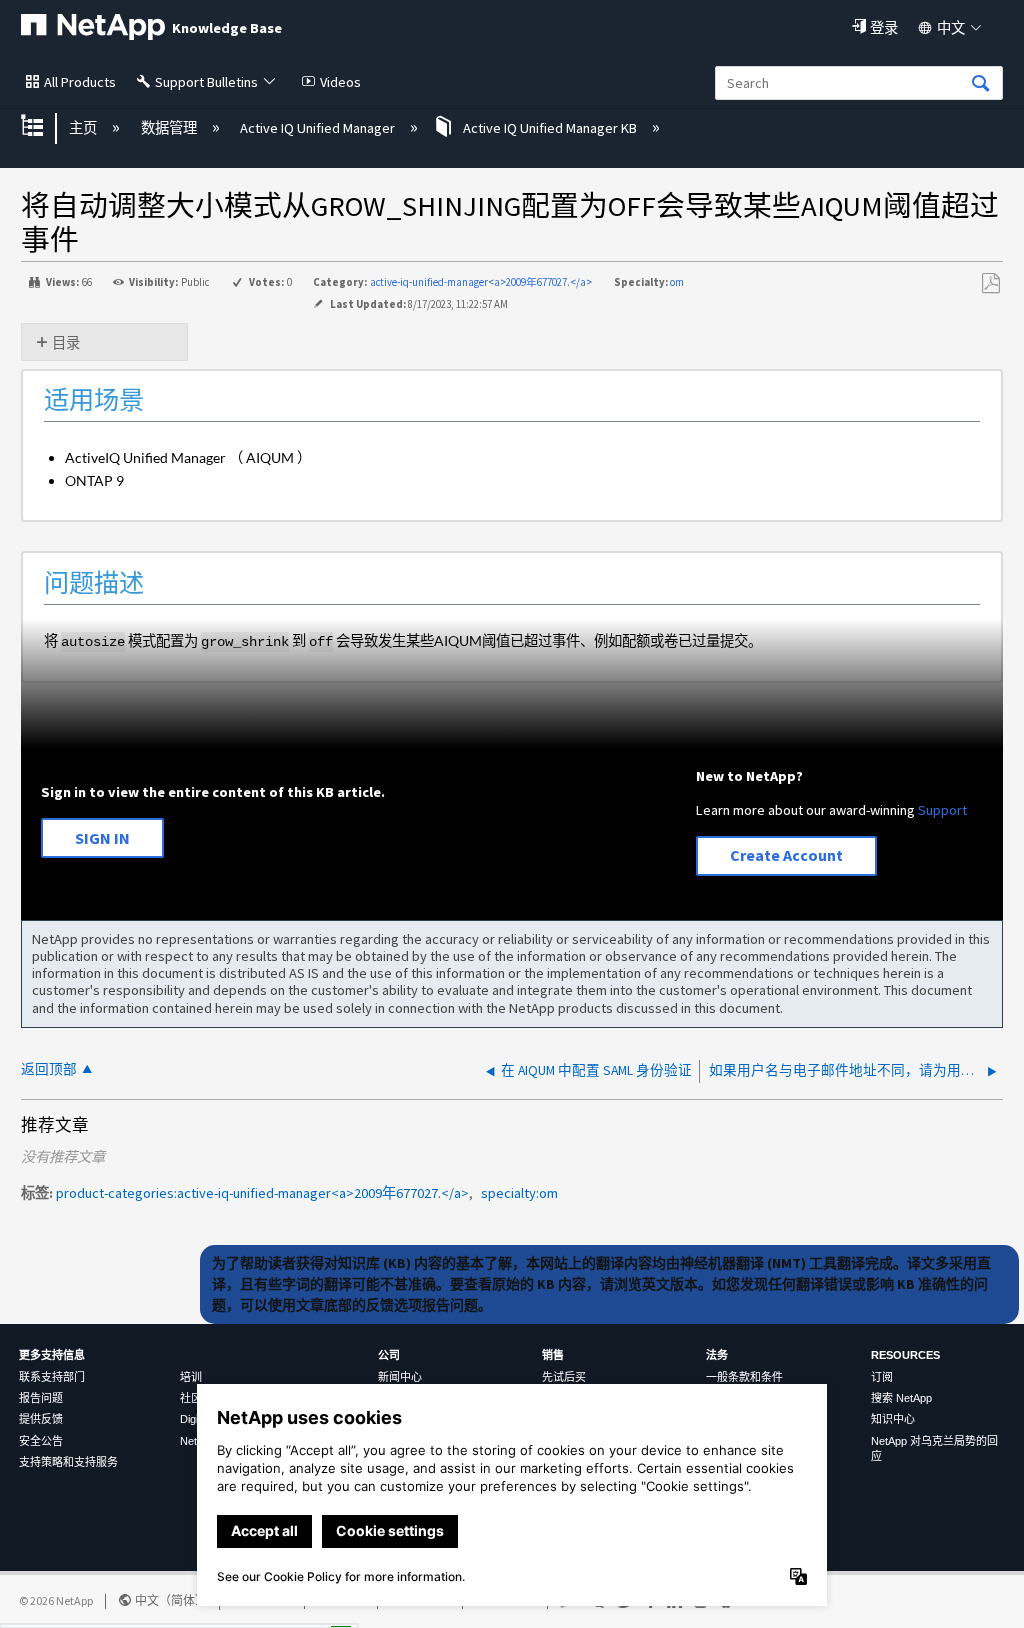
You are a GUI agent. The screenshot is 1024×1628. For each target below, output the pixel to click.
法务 (717, 1355)
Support (942, 810)
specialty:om (519, 1193)
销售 (553, 1355)
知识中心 (893, 1419)
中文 (951, 28)
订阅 (882, 1377)
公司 (389, 1355)
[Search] (981, 84)
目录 (66, 343)
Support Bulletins (206, 82)
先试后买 (564, 1377)
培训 (191, 1377)
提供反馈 (41, 1419)
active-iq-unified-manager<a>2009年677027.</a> (481, 282)
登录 (884, 28)
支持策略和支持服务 (68, 1462)
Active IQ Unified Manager (319, 128)
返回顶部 (49, 1069)
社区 (191, 1398)
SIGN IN (102, 838)
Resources (905, 1355)
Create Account (786, 855)
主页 (84, 128)
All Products (80, 82)
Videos (340, 82)
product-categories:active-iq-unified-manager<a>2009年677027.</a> (262, 1193)
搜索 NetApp (901, 1398)
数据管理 (170, 128)
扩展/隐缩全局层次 (45, 127)
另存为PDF (990, 283)
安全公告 (41, 1441)
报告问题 (41, 1398)
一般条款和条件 (744, 1377)
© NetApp (56, 1600)
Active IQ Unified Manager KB (550, 128)
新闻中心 (400, 1377)
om (677, 282)
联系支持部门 (52, 1377)
